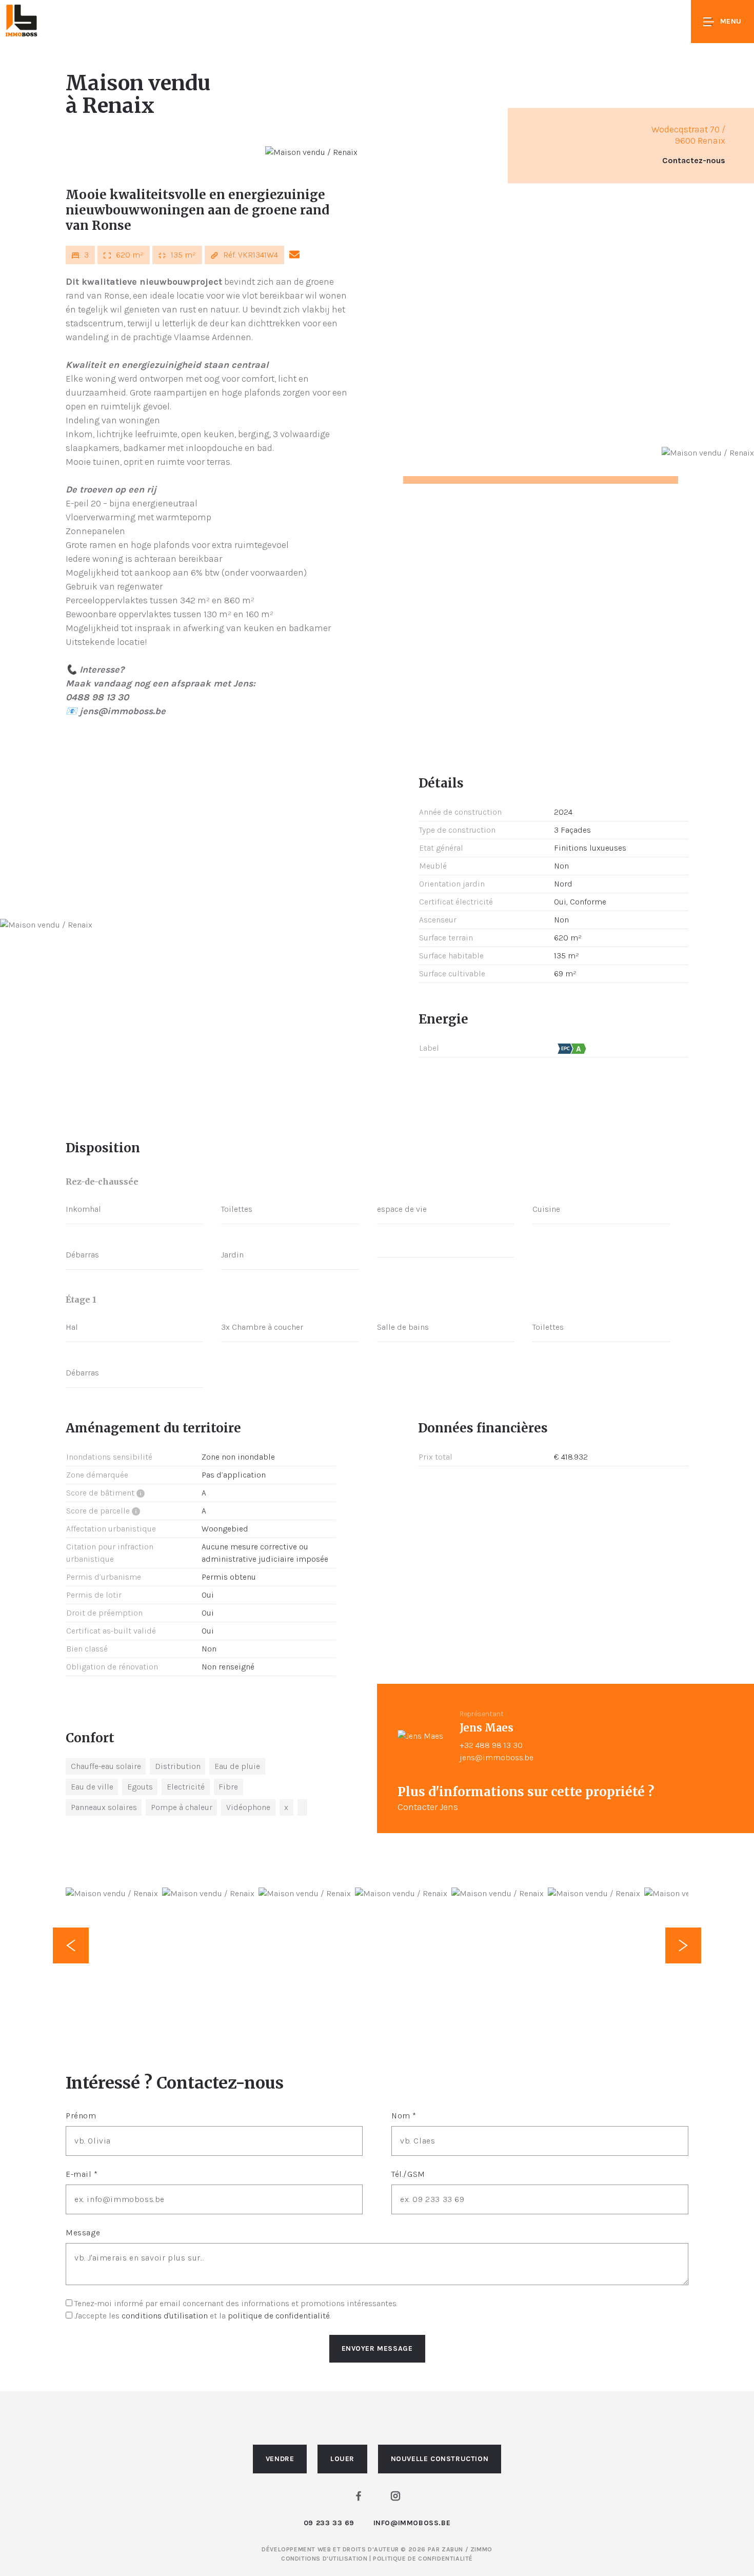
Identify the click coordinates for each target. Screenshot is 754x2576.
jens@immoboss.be (497, 1757)
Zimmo (481, 2549)
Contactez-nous (694, 161)
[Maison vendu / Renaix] (311, 152)
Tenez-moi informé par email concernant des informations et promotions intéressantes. (236, 2303)
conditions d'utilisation (165, 2316)
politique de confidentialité (279, 2316)
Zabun (452, 2549)
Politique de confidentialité (423, 2559)
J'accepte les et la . (203, 2316)
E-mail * (82, 2174)
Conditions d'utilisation (325, 2559)
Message (83, 2233)
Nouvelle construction (440, 2459)
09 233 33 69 (329, 2523)
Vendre (280, 2459)
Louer (342, 2459)
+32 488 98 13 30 (491, 1745)
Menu (731, 21)
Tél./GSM (408, 2174)
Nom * (404, 2116)
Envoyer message (377, 2348)
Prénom (81, 2116)
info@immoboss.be (412, 2523)
